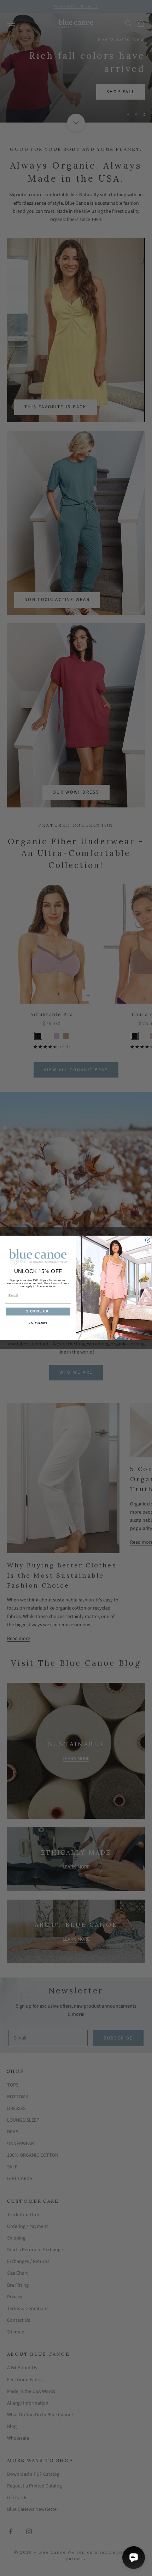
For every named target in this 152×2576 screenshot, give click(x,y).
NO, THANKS (38, 1323)
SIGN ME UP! (38, 1312)
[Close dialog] (148, 1240)
